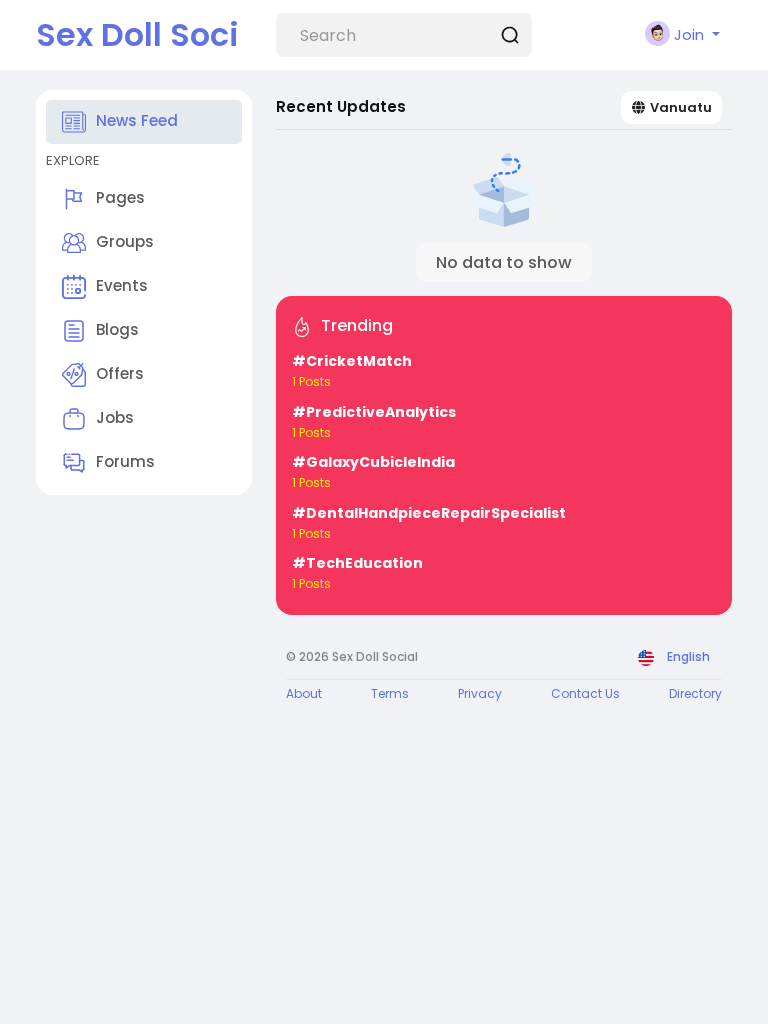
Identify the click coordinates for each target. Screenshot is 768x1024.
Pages (120, 197)
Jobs (115, 417)
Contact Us (585, 693)
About (304, 693)
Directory (695, 693)
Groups (125, 241)
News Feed (137, 120)
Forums (125, 461)
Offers (120, 373)
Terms (390, 693)
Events (122, 285)
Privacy (480, 693)
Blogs (117, 329)
